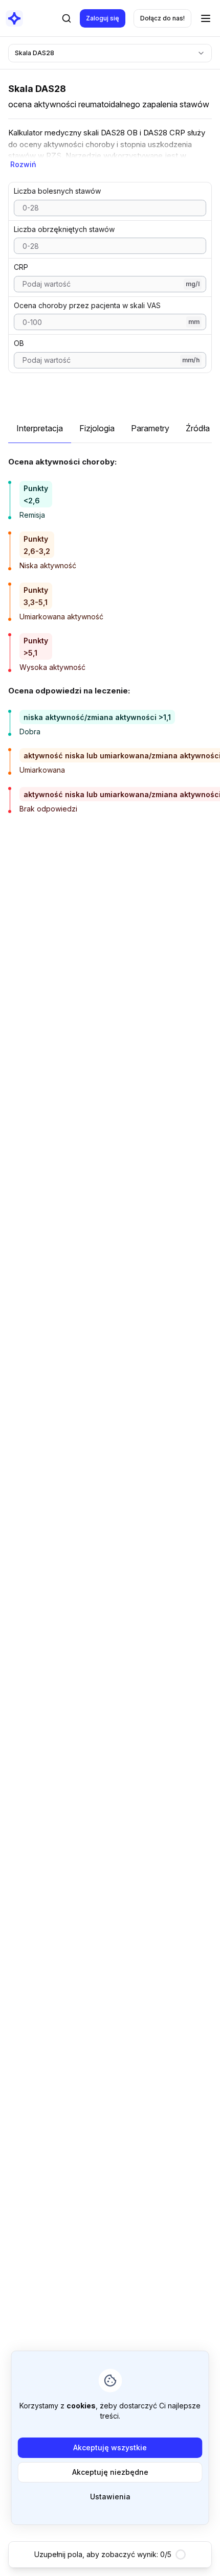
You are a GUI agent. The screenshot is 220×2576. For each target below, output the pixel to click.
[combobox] (110, 53)
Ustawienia (110, 2497)
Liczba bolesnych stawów (57, 191)
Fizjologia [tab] (97, 428)
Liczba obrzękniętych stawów (64, 229)
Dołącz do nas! (162, 18)
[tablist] (110, 433)
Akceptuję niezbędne (110, 2472)
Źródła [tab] (198, 428)
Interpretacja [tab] (40, 428)
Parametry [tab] (150, 428)
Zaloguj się (103, 18)
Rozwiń (23, 164)
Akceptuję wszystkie (110, 2447)
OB (19, 343)
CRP (21, 267)
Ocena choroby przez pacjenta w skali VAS (87, 305)
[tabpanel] (110, 634)
